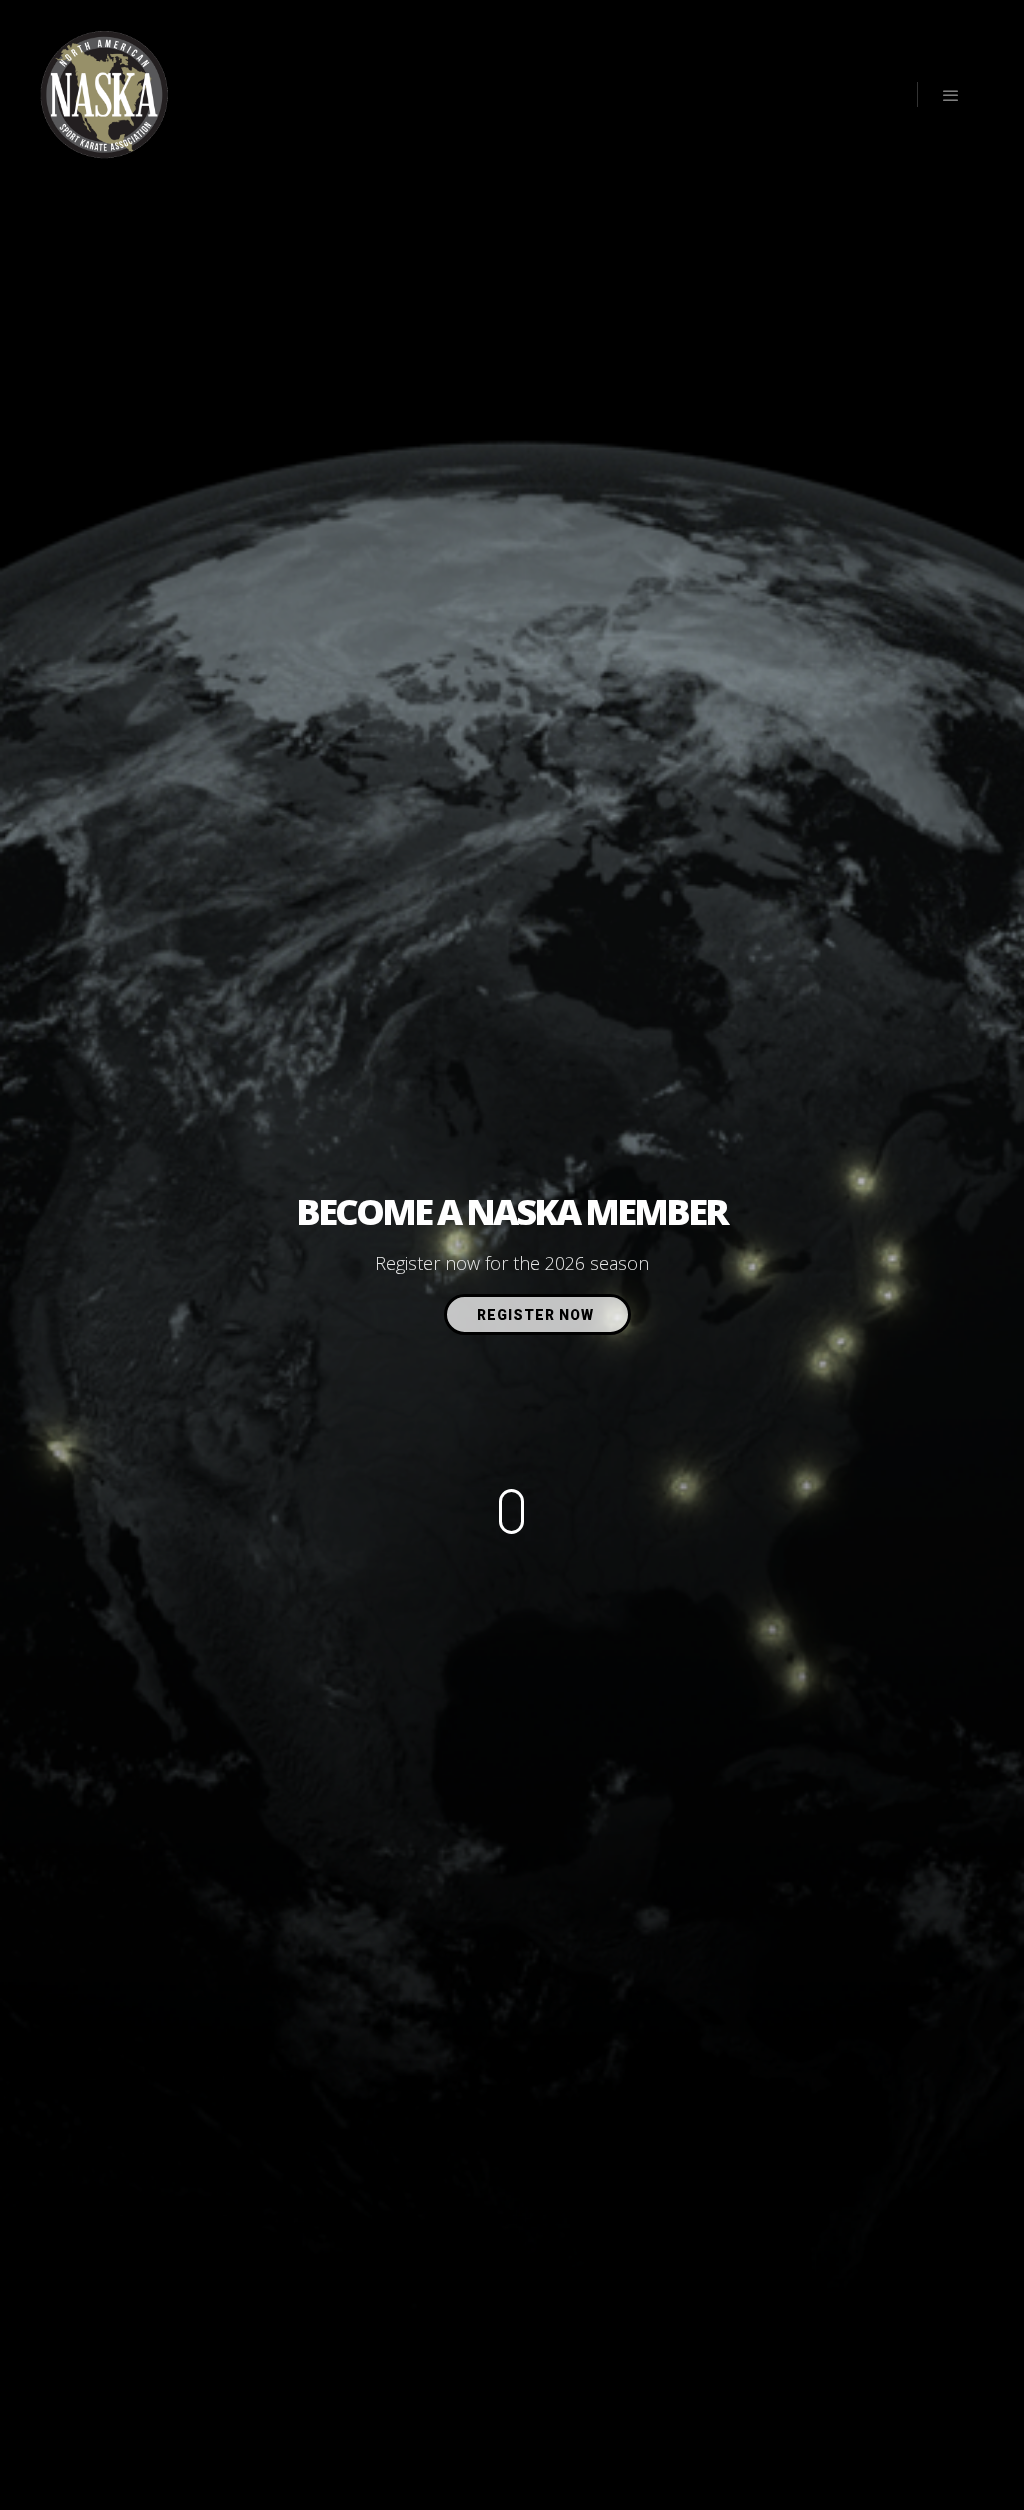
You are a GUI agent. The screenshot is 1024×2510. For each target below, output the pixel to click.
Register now (537, 1315)
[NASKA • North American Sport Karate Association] (104, 94)
